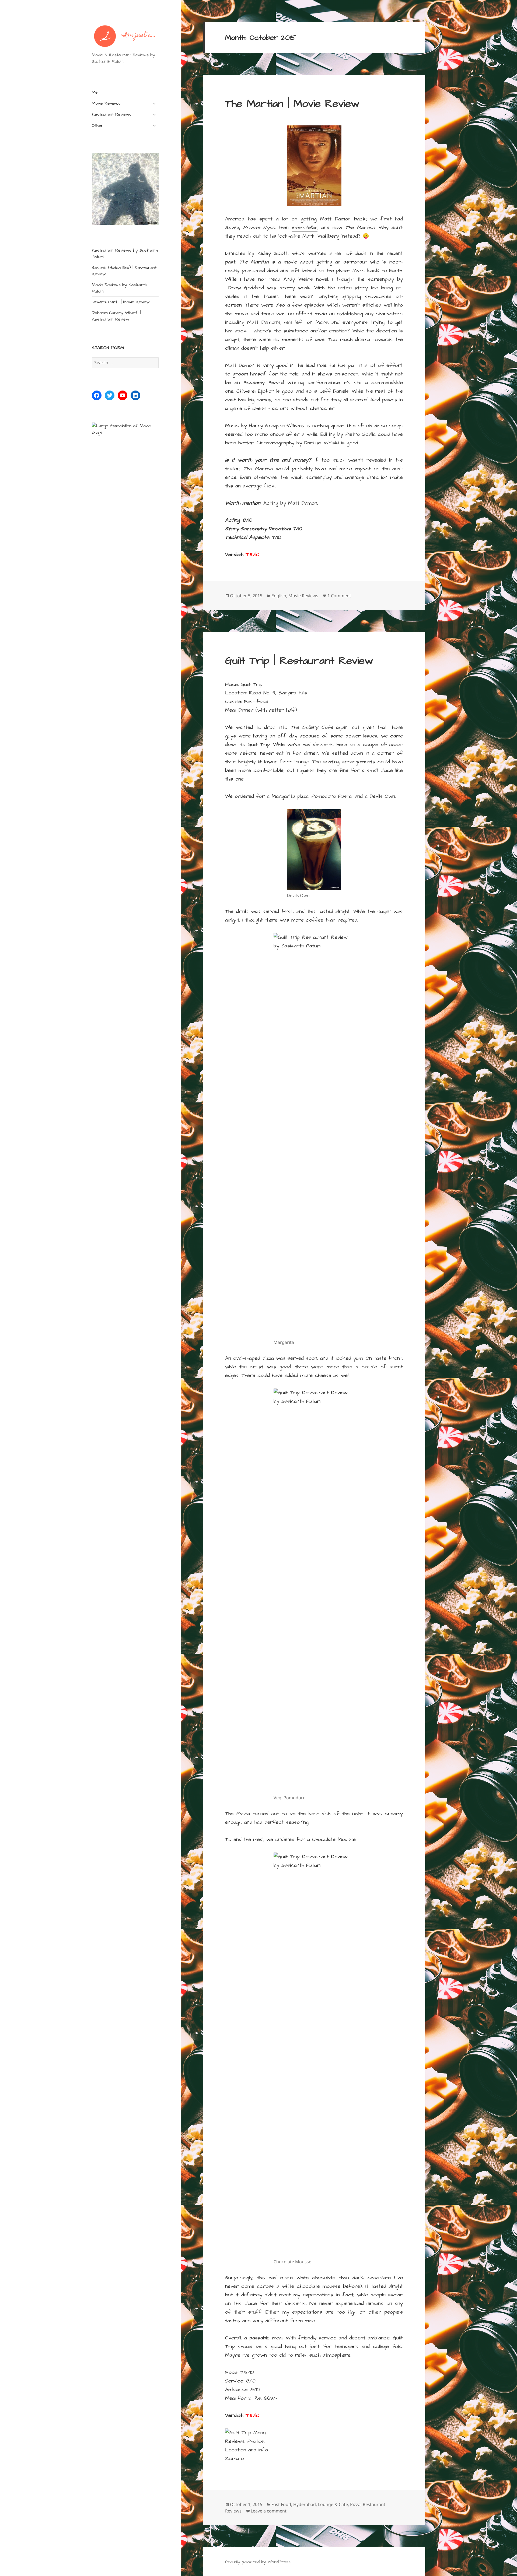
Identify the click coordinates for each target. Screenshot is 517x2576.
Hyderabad (305, 2504)
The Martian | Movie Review (292, 104)
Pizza (355, 2504)
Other (98, 125)
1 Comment (339, 596)
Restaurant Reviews (112, 114)
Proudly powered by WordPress (258, 2562)
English (279, 596)
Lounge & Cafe (333, 2504)
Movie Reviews (106, 103)
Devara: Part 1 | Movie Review (121, 302)
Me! (95, 92)
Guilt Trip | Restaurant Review (299, 661)
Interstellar (305, 228)
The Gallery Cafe (312, 727)
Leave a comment (269, 2511)
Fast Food (281, 2504)
